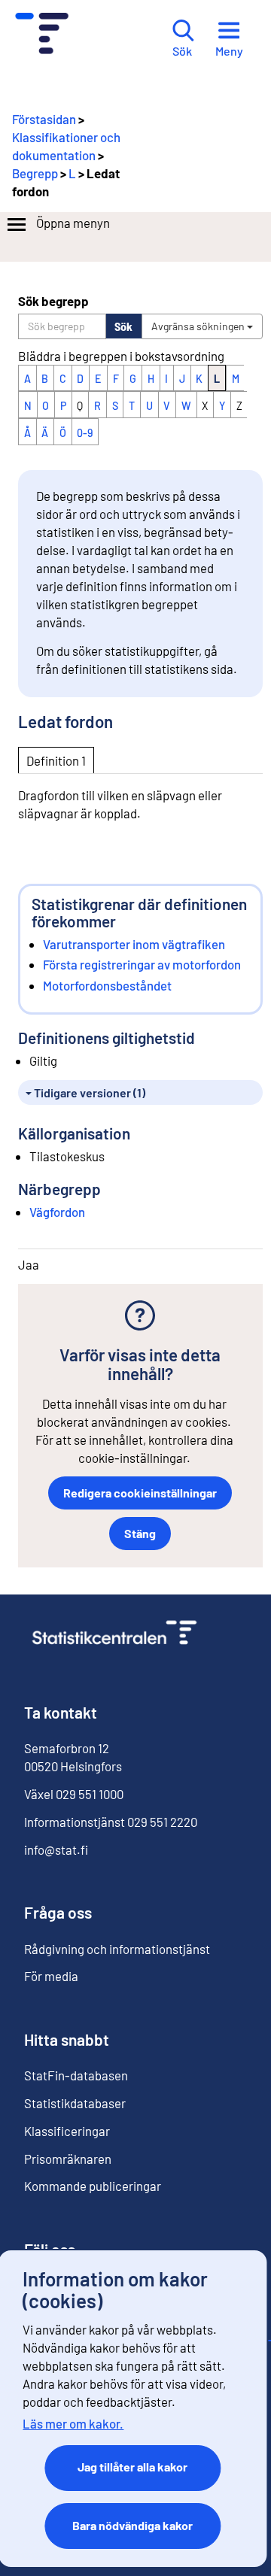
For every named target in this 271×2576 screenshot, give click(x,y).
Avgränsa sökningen (199, 326)
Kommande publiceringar (93, 2186)
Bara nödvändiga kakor (132, 2525)
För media (51, 1976)
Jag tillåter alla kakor (132, 2467)
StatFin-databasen (76, 2075)
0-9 (85, 433)
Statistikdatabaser (75, 2103)
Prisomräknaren (68, 2159)
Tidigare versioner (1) (88, 1092)
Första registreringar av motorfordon (142, 964)
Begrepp (35, 173)
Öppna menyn (73, 223)
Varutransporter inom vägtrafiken (134, 944)
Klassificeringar (67, 2131)
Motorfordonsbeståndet (107, 985)
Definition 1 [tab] (56, 760)
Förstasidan (44, 119)
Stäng (140, 1533)
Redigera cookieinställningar (140, 1493)
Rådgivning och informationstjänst (117, 1949)
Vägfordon (57, 1212)
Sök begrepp (53, 301)
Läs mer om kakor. (73, 2423)
